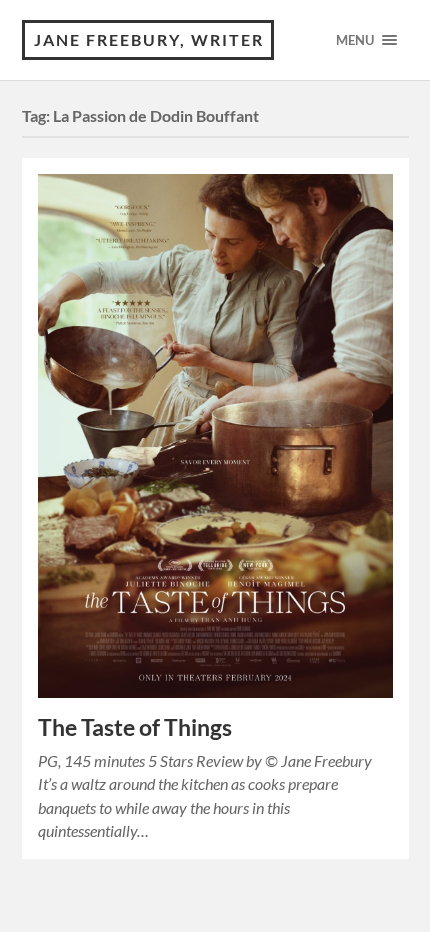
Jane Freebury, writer (149, 39)
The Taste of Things (135, 727)
